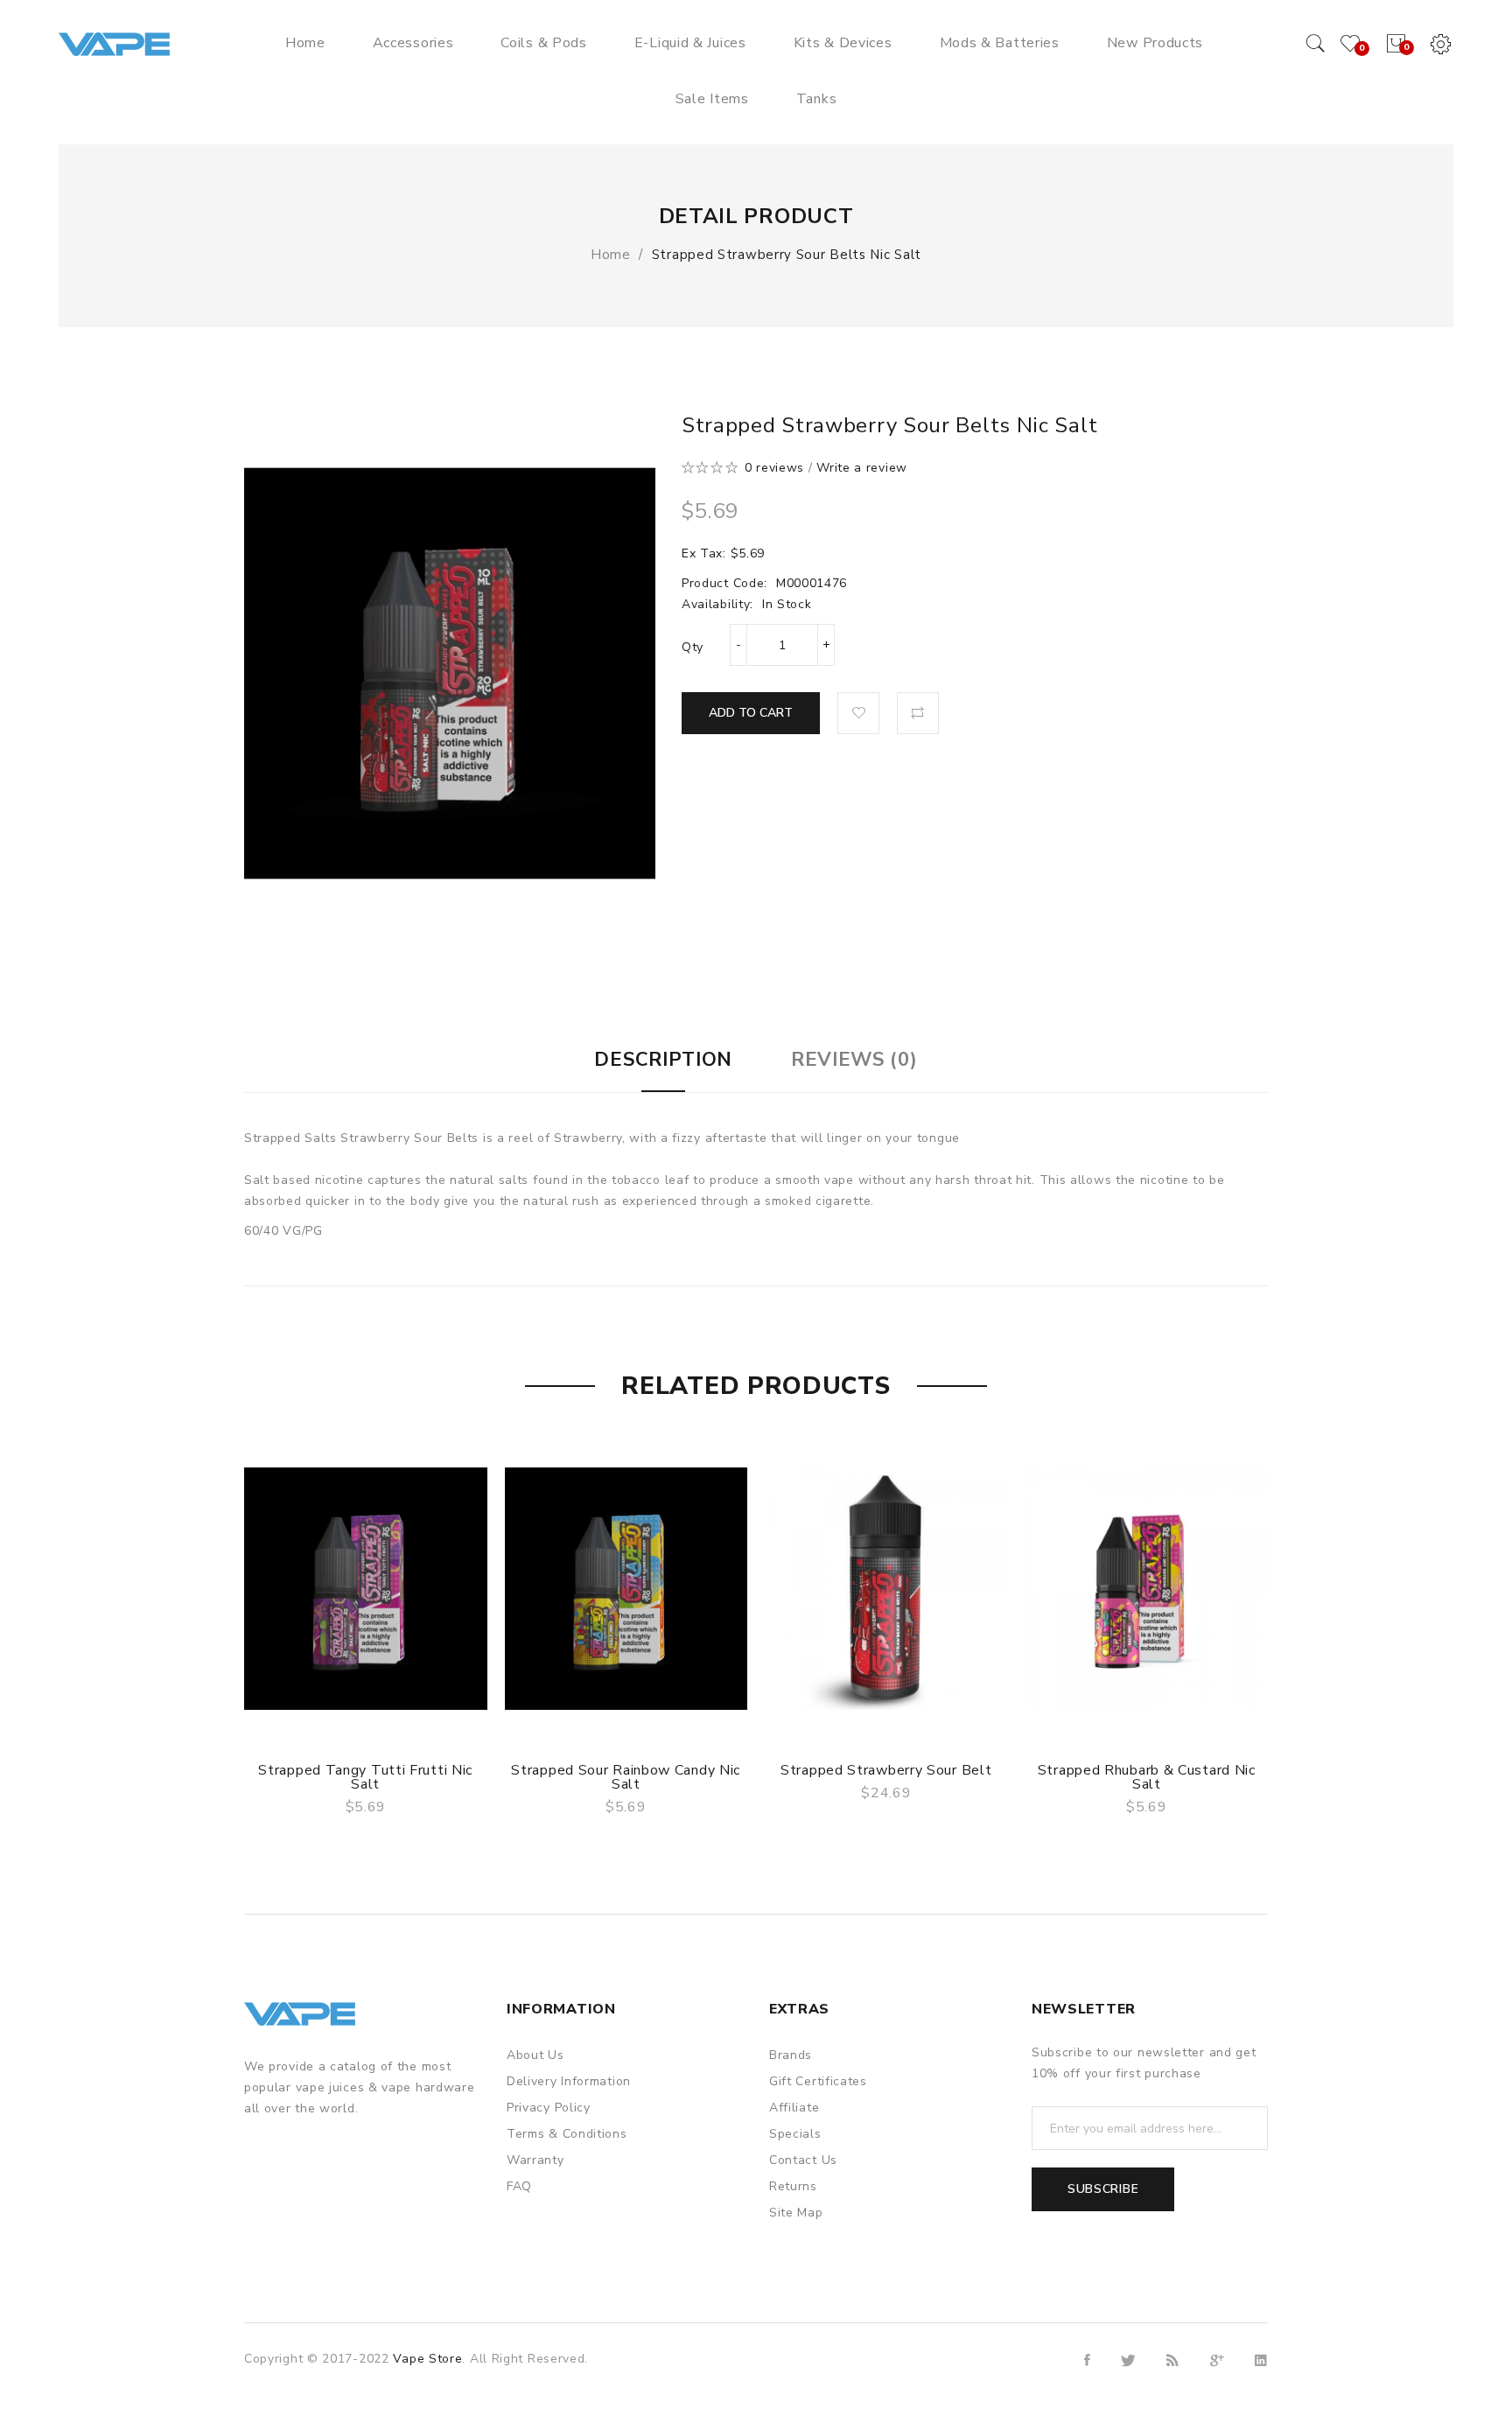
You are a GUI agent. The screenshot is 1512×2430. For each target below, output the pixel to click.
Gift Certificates (818, 2081)
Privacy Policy (549, 2108)
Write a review (862, 468)
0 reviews (774, 468)
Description (663, 1060)
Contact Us (803, 2160)
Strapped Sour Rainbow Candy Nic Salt (626, 1777)
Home (611, 255)
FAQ (519, 2186)
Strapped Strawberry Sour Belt (886, 1770)
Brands (791, 2055)
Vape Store (427, 2359)
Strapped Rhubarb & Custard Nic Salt (1147, 1777)
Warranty (535, 2160)
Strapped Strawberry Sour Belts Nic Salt (787, 255)
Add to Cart (751, 713)
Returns (793, 2186)
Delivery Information (569, 2081)
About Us (535, 2055)
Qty (693, 647)
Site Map (796, 2213)
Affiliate (794, 2108)
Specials (795, 2134)
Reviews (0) (854, 1060)
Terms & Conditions (567, 2134)
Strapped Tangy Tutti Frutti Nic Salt (365, 1777)
